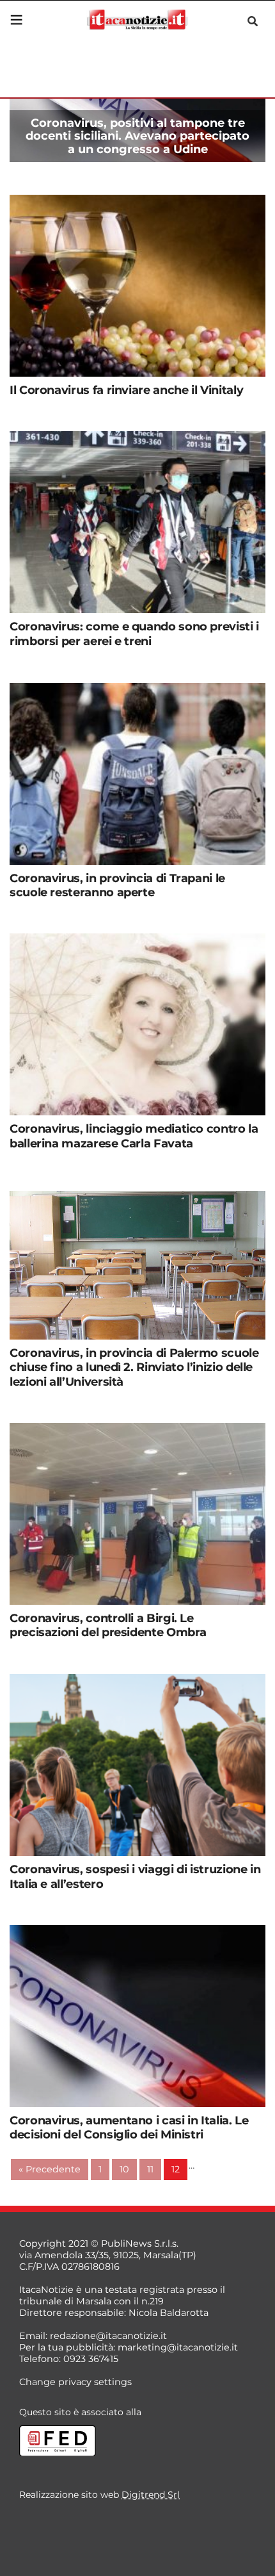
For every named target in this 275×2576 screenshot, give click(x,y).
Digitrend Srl (151, 2495)
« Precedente (50, 2169)
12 (176, 2169)
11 (150, 2169)
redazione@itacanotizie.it (108, 2336)
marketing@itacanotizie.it (178, 2347)
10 (124, 2169)
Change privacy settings (75, 2382)
